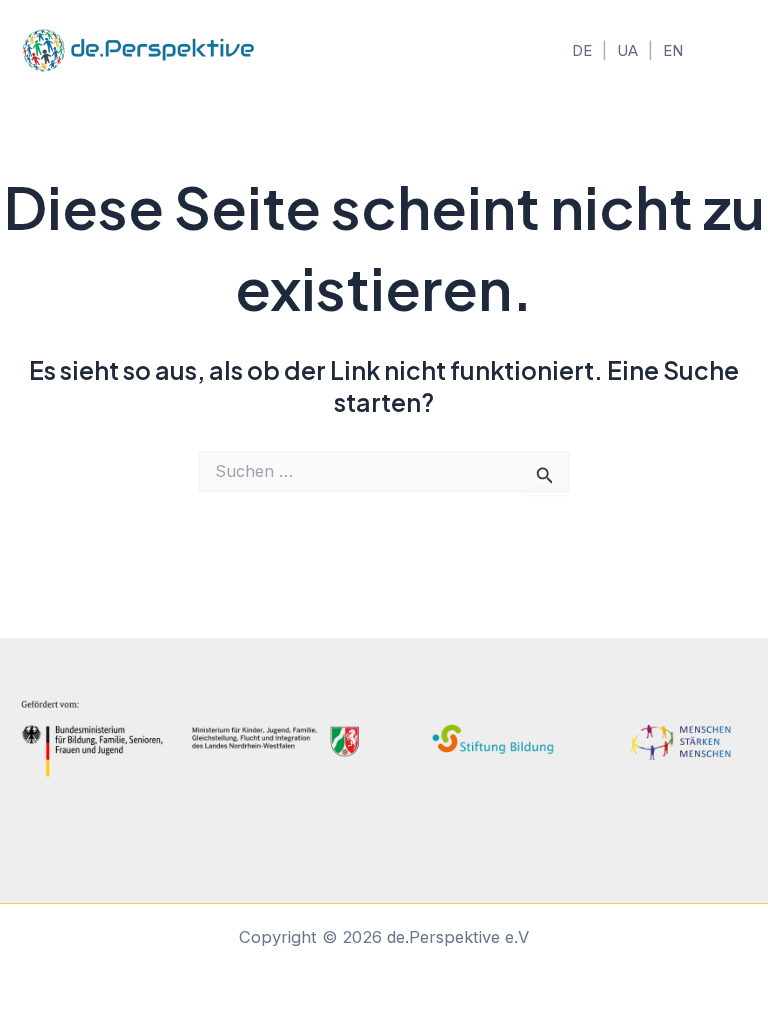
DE (582, 50)
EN (673, 50)
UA (627, 50)
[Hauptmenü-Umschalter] (725, 50)
